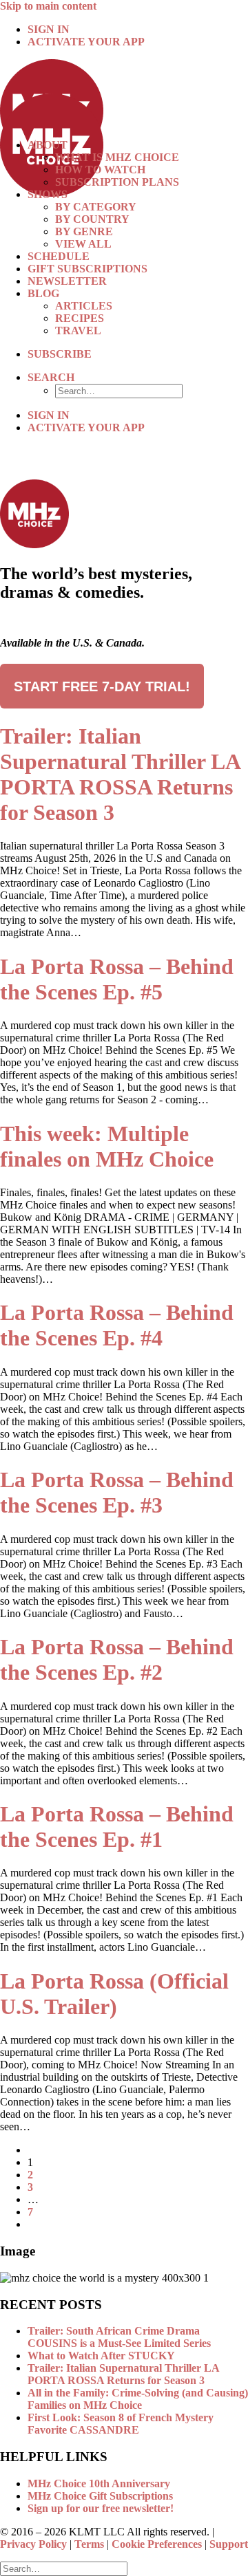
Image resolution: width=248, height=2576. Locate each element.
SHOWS (48, 194)
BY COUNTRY (92, 219)
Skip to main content (48, 6)
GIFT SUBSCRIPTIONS (87, 269)
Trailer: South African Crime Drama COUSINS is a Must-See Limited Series (119, 2337)
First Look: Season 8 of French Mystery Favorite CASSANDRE (121, 2424)
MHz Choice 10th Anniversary (99, 2483)
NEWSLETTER (67, 281)
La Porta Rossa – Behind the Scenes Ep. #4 (117, 1325)
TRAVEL (78, 331)
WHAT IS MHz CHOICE (117, 157)
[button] (51, 377)
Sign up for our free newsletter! (101, 2508)
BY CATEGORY (96, 207)
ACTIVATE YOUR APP (86, 42)
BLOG (43, 293)
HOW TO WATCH (100, 170)
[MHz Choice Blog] (124, 94)
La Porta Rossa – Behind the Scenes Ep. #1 (117, 1827)
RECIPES (80, 318)
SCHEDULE (59, 256)
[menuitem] (138, 30)
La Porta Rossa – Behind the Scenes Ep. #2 (117, 1659)
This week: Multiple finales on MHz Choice (107, 1146)
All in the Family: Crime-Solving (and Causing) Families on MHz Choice (138, 2399)
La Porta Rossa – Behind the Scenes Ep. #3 (117, 1492)
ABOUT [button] (48, 145)
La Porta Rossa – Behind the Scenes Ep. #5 (117, 979)
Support (229, 2544)
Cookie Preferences (157, 2544)
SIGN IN (49, 29)
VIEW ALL (83, 244)
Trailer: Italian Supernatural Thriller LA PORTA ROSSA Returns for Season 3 (120, 774)
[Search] (64, 2568)
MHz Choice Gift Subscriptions (100, 2496)
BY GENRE (84, 231)
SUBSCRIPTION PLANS (117, 182)
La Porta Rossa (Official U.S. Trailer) (114, 1994)
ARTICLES (84, 306)
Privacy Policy (33, 2544)
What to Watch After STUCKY (101, 2356)
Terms (89, 2544)
